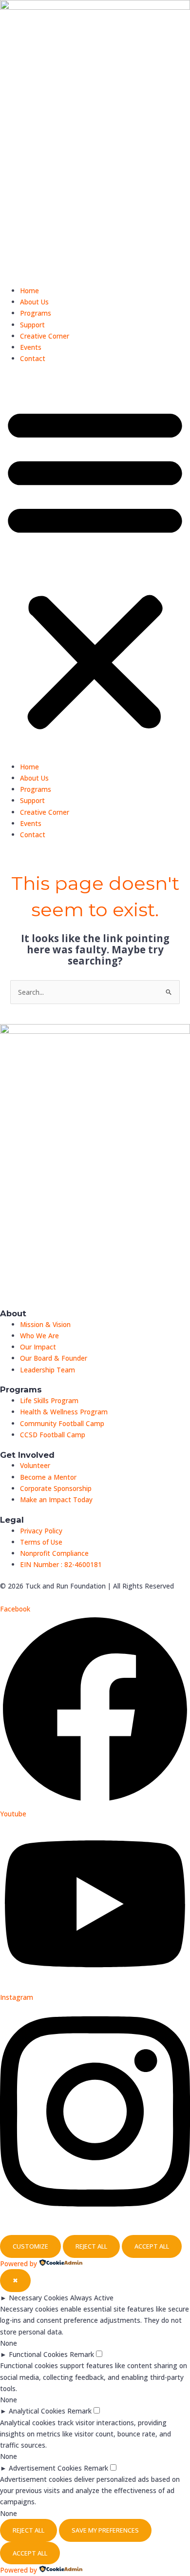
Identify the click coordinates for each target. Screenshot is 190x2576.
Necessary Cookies (38, 2298)
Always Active (92, 2298)
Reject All (91, 2246)
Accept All (152, 2246)
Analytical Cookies (37, 2411)
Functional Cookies (38, 2354)
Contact (33, 358)
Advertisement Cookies (45, 2468)
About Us (34, 302)
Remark (82, 2354)
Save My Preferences (105, 2530)
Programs (36, 313)
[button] (95, 568)
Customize (30, 2246)
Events (31, 347)
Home (29, 291)
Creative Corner (45, 336)
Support (32, 325)
